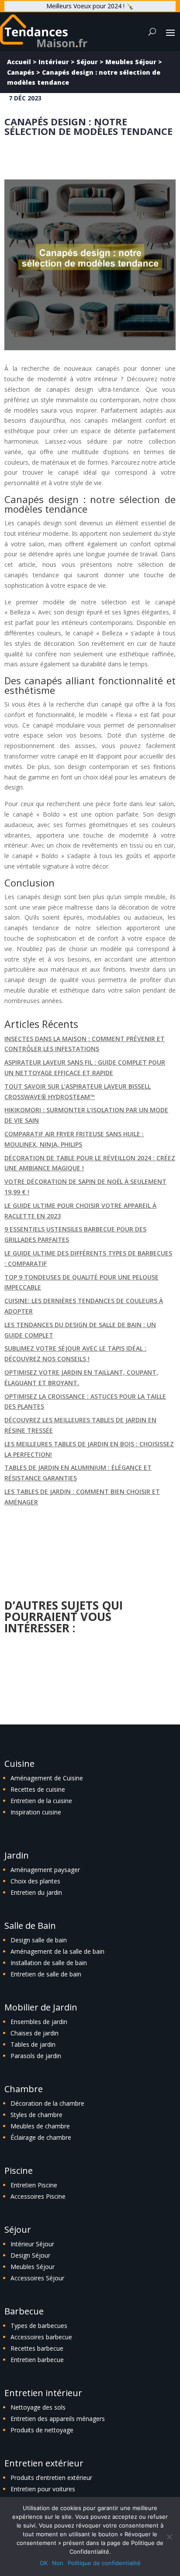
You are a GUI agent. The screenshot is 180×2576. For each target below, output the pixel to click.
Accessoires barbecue (41, 2337)
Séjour (87, 62)
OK (44, 2563)
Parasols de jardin (36, 2056)
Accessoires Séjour (37, 2278)
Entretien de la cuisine (41, 1801)
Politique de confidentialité (104, 2563)
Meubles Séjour (131, 62)
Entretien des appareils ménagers (58, 2419)
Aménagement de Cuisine (47, 1778)
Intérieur (54, 62)
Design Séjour (30, 2255)
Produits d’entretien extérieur (51, 2478)
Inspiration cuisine (36, 1812)
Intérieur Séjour (32, 2244)
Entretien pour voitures (43, 2489)
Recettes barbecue (37, 2348)
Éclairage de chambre (41, 2137)
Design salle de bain (39, 1940)
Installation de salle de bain (49, 1963)
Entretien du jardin (36, 1892)
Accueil (19, 62)
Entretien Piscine (34, 2185)
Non (58, 2563)
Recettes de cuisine (38, 1789)
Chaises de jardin (35, 2033)
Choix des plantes (35, 1881)
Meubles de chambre (40, 2126)
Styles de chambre (36, 2115)
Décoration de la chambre (47, 2103)
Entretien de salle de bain (46, 1974)
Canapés (21, 72)
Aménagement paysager (45, 1870)
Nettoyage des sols (38, 2407)
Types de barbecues (39, 2326)
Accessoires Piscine (38, 2196)
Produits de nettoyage (42, 2430)
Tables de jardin (33, 2044)
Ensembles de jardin (39, 2022)
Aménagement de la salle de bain (57, 1951)
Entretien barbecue (37, 2360)
